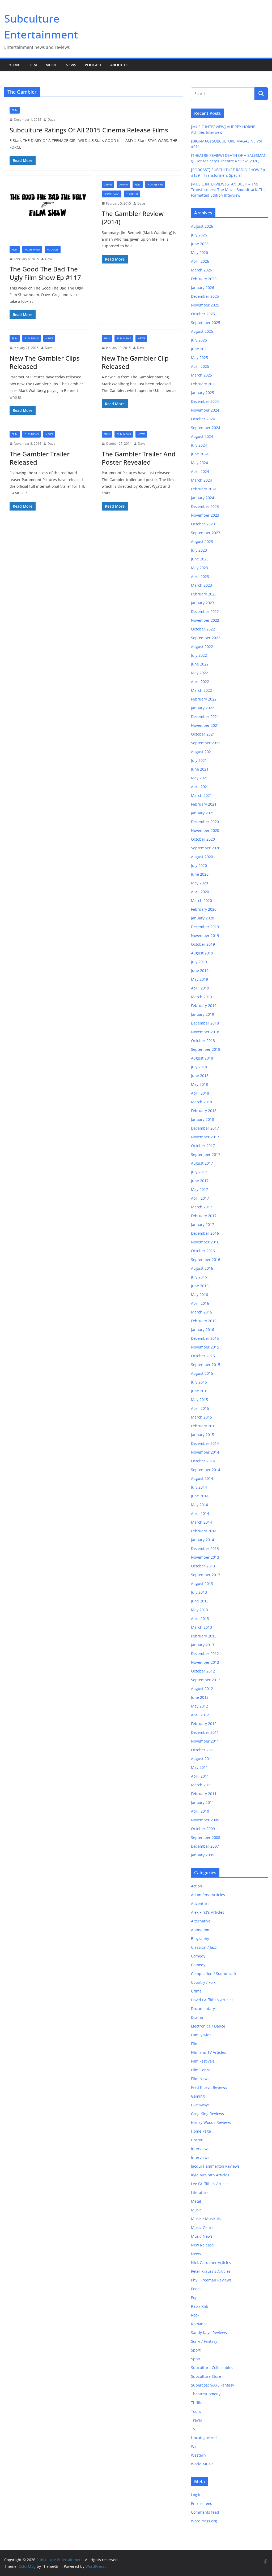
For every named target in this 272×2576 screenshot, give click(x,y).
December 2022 (205, 611)
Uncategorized (204, 2438)
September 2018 (206, 1049)
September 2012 (206, 1680)
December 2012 (205, 1654)
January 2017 (203, 1224)
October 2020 (203, 839)
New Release (202, 2245)
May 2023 (199, 568)
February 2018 (204, 1111)
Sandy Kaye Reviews (209, 2333)
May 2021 (199, 778)
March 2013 (201, 1627)
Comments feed (205, 2512)
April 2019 (200, 988)
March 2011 (201, 1785)
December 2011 (205, 1732)
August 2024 (202, 436)
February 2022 (204, 699)
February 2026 (204, 279)
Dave (51, 120)
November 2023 (205, 515)
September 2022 (206, 638)
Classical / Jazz (204, 1947)
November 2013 (205, 1557)
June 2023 (200, 559)
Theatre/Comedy (206, 2394)
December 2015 (205, 1338)
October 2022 (203, 629)
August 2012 (202, 1689)
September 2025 (206, 323)
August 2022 (202, 647)
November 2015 (205, 1347)
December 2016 (205, 1233)
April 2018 (200, 1093)
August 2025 (202, 331)
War (195, 2446)
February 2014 (204, 1531)
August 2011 (202, 1759)
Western (198, 2455)
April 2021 (200, 787)
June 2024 (200, 454)
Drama (123, 184)
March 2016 (201, 1312)
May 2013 (199, 1610)
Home (14, 65)
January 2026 (203, 288)
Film (33, 65)
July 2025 (199, 340)
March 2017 (201, 1207)
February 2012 (204, 1724)
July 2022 (199, 655)
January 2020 (203, 918)
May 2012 (199, 1706)
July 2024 (199, 445)
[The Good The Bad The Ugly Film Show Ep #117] (48, 208)
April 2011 (200, 1776)
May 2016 (199, 1295)
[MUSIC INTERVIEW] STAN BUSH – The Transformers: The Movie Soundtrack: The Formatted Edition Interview (228, 190)
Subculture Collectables (212, 2368)
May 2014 (199, 1505)
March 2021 (201, 795)
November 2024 (205, 410)
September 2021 (206, 743)
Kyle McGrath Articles (210, 2175)
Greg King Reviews (207, 2114)
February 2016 (204, 1321)
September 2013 (206, 1575)
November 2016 (205, 1242)
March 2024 (201, 480)
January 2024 (203, 498)
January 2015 (203, 1435)
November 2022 (205, 620)
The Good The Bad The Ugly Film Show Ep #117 (45, 273)
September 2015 (206, 1365)
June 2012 (200, 1697)
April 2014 (200, 1513)
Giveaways (200, 2105)
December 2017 (205, 1128)
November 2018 (205, 1032)
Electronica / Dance (208, 2026)
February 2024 (204, 489)
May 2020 (199, 883)
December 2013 (205, 1548)
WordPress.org (204, 2521)
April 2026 (200, 261)
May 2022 (199, 673)
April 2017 (200, 1198)
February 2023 (204, 594)
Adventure (200, 1903)
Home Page (32, 249)
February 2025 (204, 384)
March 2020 (201, 900)
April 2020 (200, 892)
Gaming (198, 2096)
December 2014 (205, 1443)
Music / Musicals (206, 2219)
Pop (194, 2298)
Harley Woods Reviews (211, 2122)
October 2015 (203, 1356)
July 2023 (199, 550)
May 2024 (199, 463)
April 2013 (200, 1618)
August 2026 (202, 226)
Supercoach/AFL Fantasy (212, 2385)
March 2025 (201, 375)
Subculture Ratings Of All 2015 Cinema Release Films (89, 130)
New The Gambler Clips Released (45, 362)
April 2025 (200, 366)
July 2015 (199, 1382)
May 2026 (199, 252)
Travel (196, 2420)
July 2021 (199, 760)
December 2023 (205, 506)
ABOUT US (119, 65)
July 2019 (199, 962)
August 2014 (202, 1478)
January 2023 (203, 603)
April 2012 (200, 1715)
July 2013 (199, 1592)
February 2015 (204, 1426)
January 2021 (203, 813)
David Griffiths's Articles (212, 2000)
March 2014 (201, 1522)
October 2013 (203, 1566)
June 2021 (200, 769)
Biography (200, 1939)
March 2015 (201, 1417)
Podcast (93, 65)
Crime (108, 184)
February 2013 (204, 1636)
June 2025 (200, 349)
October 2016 (203, 1251)
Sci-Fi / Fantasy (204, 2341)
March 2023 (201, 585)
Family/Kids (201, 2035)
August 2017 (202, 1163)
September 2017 (206, 1154)
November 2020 (205, 830)
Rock (195, 2315)
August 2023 (202, 541)
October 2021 (203, 734)
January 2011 (203, 1802)
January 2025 (203, 393)
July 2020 (199, 865)
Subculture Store (206, 2376)
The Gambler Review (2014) (133, 218)
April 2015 (200, 1408)
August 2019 (202, 953)
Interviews (200, 2149)
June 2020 (200, 874)
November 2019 (205, 935)
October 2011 (203, 1750)
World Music (202, 2464)
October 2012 (203, 1671)
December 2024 (205, 401)
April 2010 (200, 1811)
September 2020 (206, 848)
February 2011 (204, 1794)
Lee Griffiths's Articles (210, 2184)
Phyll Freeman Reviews (211, 2280)
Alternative (201, 1921)
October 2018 (203, 1041)
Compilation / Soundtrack (214, 1974)
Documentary (203, 2009)
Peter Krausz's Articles (211, 2271)
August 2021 (202, 752)
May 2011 (199, 1767)
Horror (197, 2140)
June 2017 (200, 1181)
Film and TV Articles (209, 2052)
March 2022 (201, 690)
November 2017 (205, 1137)
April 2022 (200, 682)
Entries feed (202, 2503)
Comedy (198, 1956)
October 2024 (203, 419)
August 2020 (202, 857)
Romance (199, 2324)
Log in (196, 2495)
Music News (202, 2236)
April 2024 (200, 471)
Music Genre (202, 2227)
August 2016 (202, 1268)
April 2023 (200, 576)
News (71, 65)
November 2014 (205, 1452)
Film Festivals (203, 2061)
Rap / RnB (200, 2306)
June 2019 (200, 971)
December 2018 (205, 1023)
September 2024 (206, 428)
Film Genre (155, 184)
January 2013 (203, 1645)
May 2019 (199, 979)
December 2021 (205, 717)
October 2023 (203, 524)
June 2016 (200, 1286)
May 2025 (199, 358)
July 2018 (199, 1067)
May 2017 (199, 1189)
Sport (196, 2350)
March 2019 (201, 997)
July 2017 (199, 1172)
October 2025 (203, 314)
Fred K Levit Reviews (209, 2087)
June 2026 (200, 244)
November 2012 (205, 1662)
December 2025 (205, 296)
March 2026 (201, 270)
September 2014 (206, 1470)
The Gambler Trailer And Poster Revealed (139, 458)
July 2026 (199, 235)
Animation (200, 1930)
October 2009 (203, 1829)
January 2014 (203, 1540)
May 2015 (199, 1400)
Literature (200, 2192)
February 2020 (204, 909)
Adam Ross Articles (208, 1895)
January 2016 (203, 1330)
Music (51, 65)
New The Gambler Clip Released (135, 362)
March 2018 (201, 1102)
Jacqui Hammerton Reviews (215, 2166)
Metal (196, 2201)
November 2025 (205, 305)
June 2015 (200, 1391)
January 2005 (203, 1855)
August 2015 (202, 1373)
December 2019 (205, 927)
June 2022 (200, 664)
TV (193, 2429)
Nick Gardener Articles (211, 2262)
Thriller (132, 194)
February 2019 (204, 1006)
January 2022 (203, 708)
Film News (31, 338)
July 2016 (199, 1277)
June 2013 (200, 1601)
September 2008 (206, 1837)
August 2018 (202, 1058)
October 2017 (203, 1146)
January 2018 (203, 1119)
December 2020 (205, 822)
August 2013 (202, 1583)
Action (197, 1886)
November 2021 (205, 725)
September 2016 (206, 1259)
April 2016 (200, 1303)
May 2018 (199, 1084)
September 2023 (206, 533)
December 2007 (205, 1846)
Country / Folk (203, 1982)
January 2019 (203, 1014)
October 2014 (203, 1461)
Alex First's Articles (208, 1912)
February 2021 (204, 804)
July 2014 (199, 1487)
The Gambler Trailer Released (40, 458)
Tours (196, 2411)
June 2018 (200, 1076)
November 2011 (205, 1741)
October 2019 (203, 944)
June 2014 (200, 1496)
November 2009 (205, 1820)
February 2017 (204, 1216)
